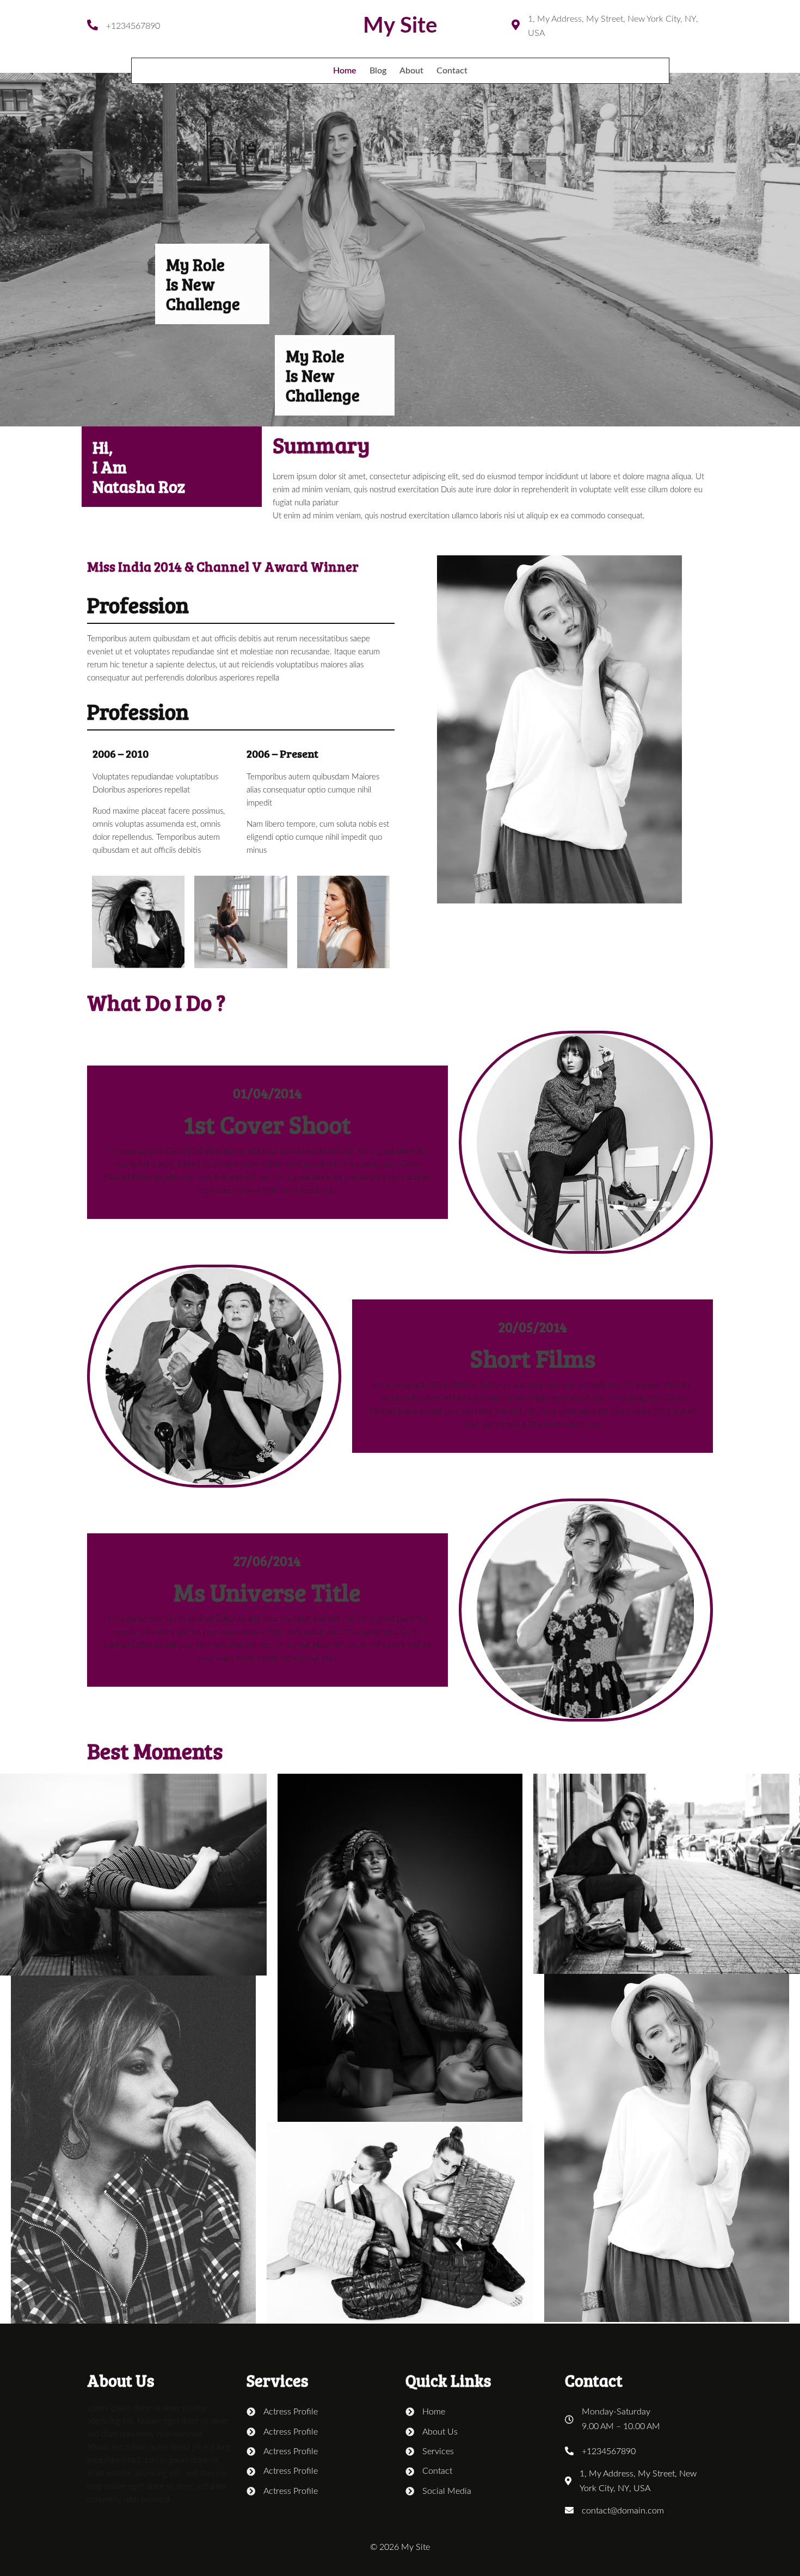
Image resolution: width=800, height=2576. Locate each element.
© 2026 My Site (400, 2547)
